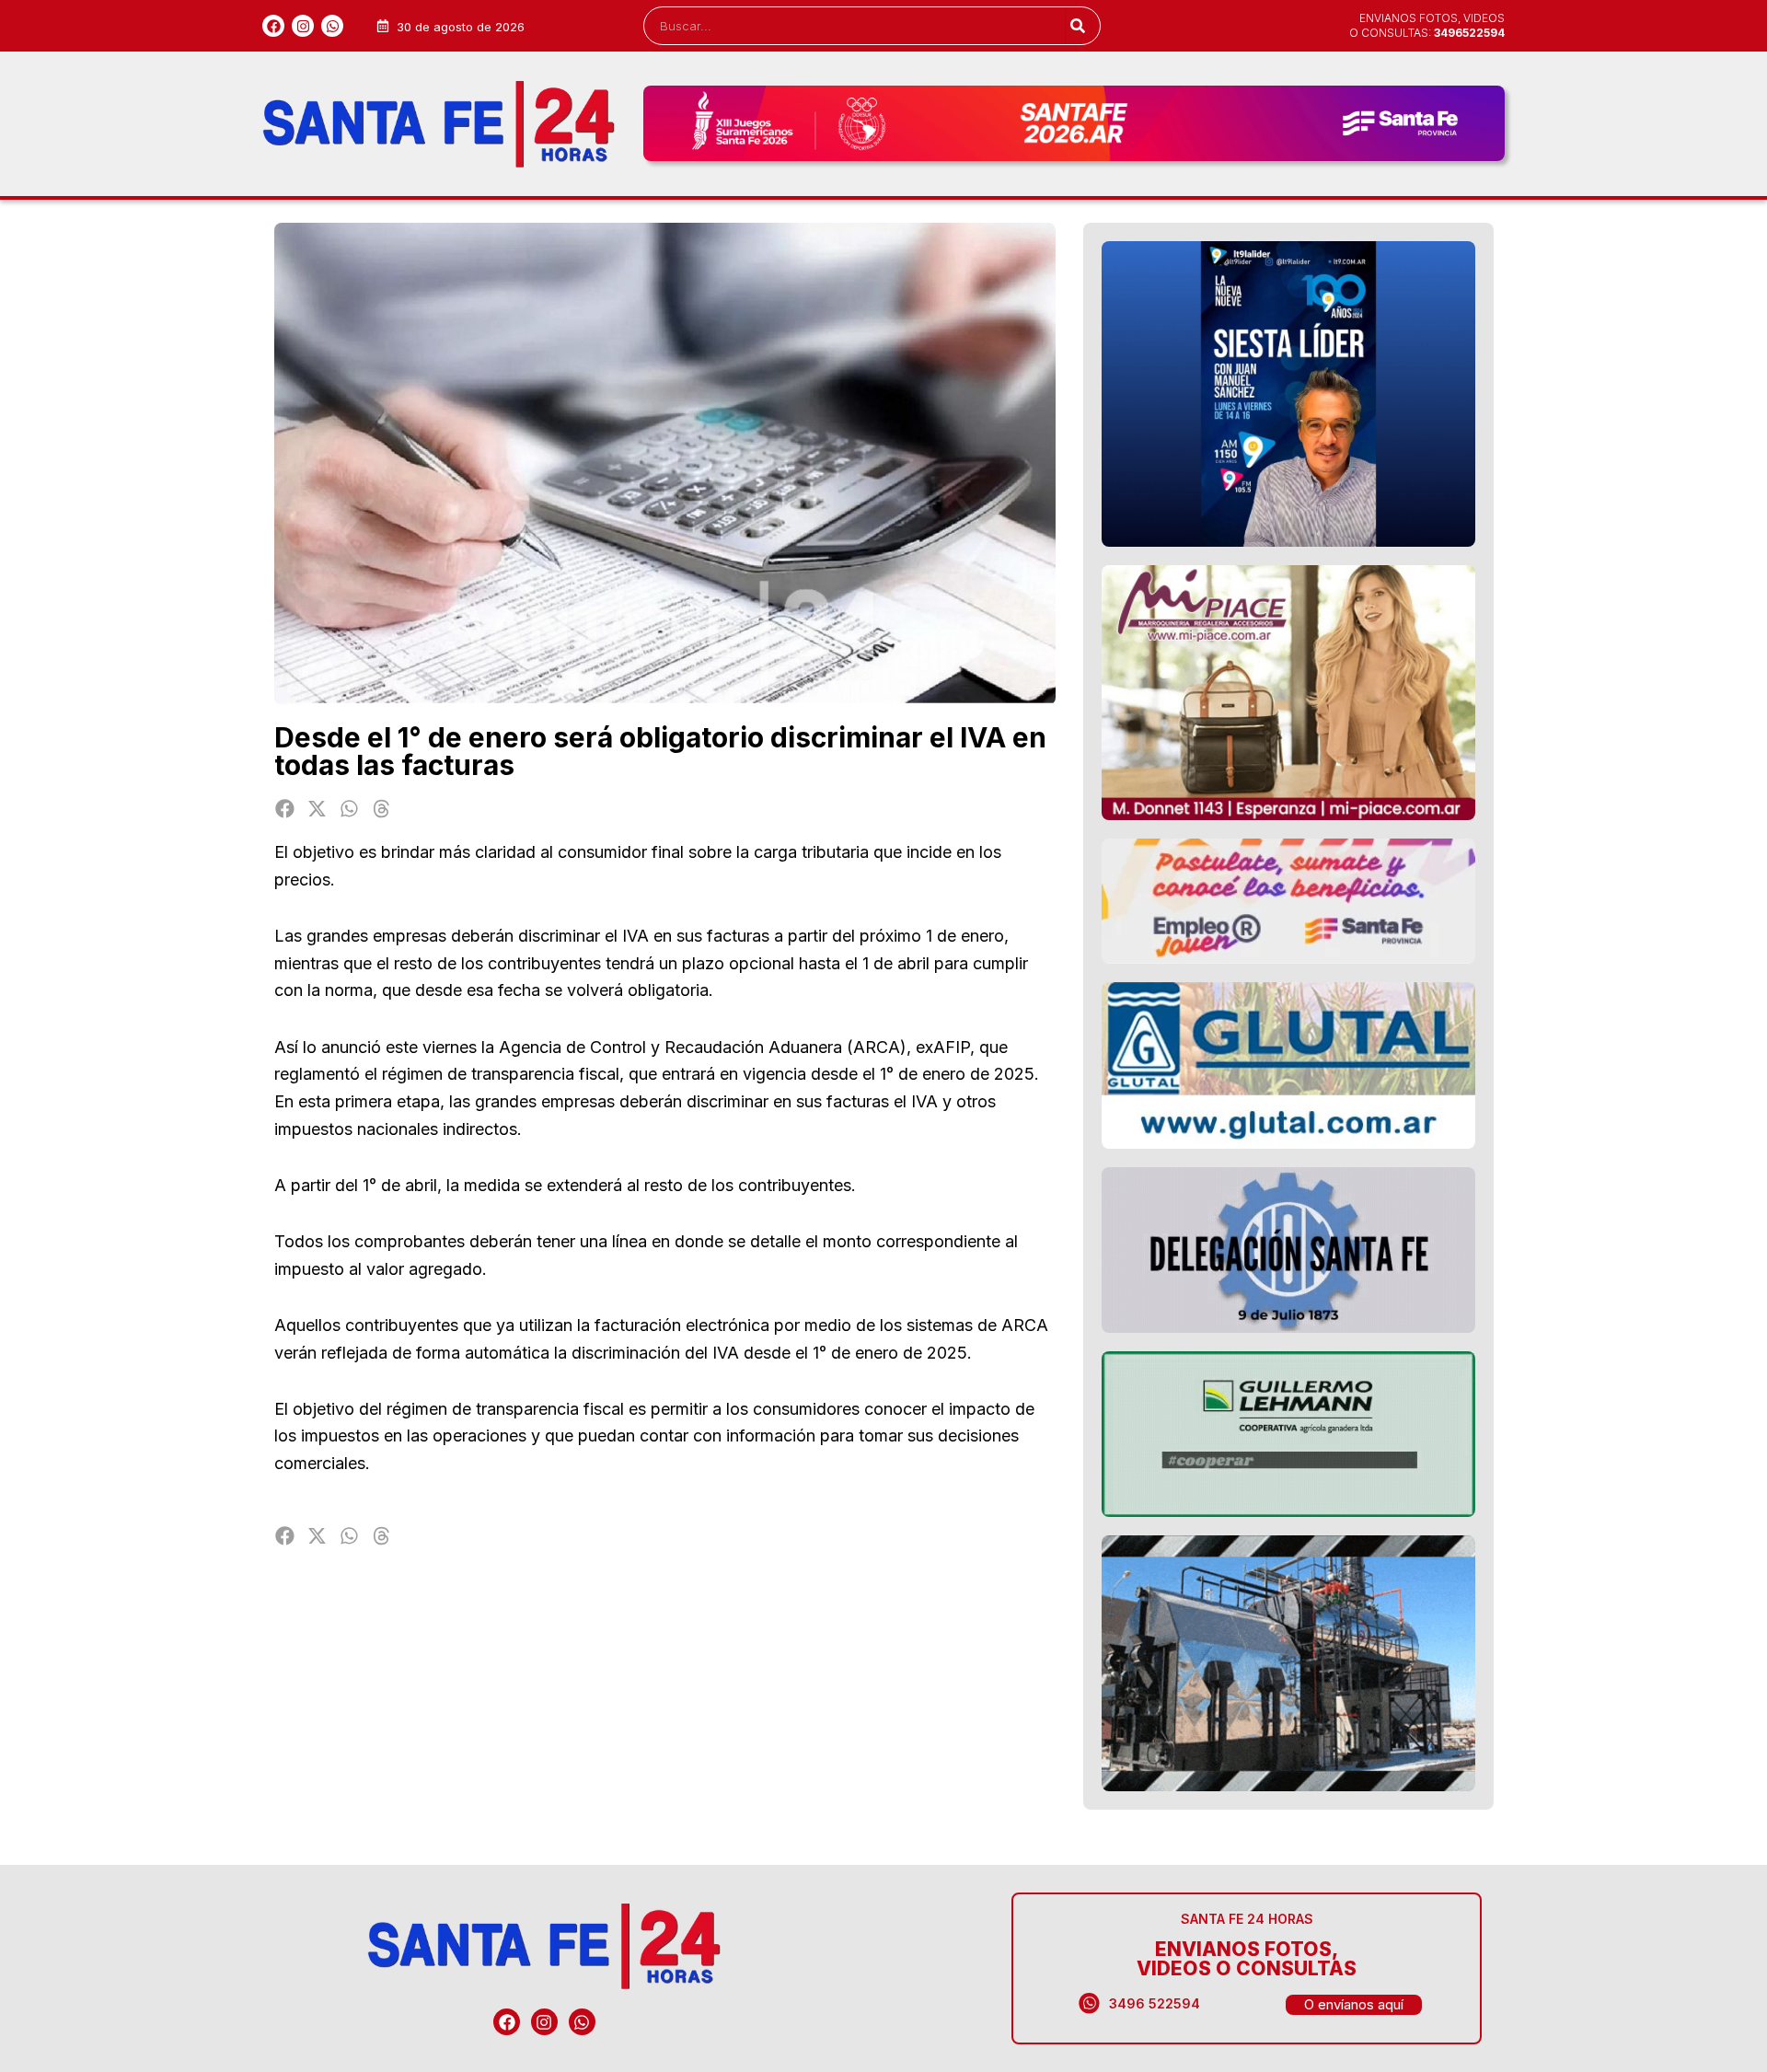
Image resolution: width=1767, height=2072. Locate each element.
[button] (286, 809)
